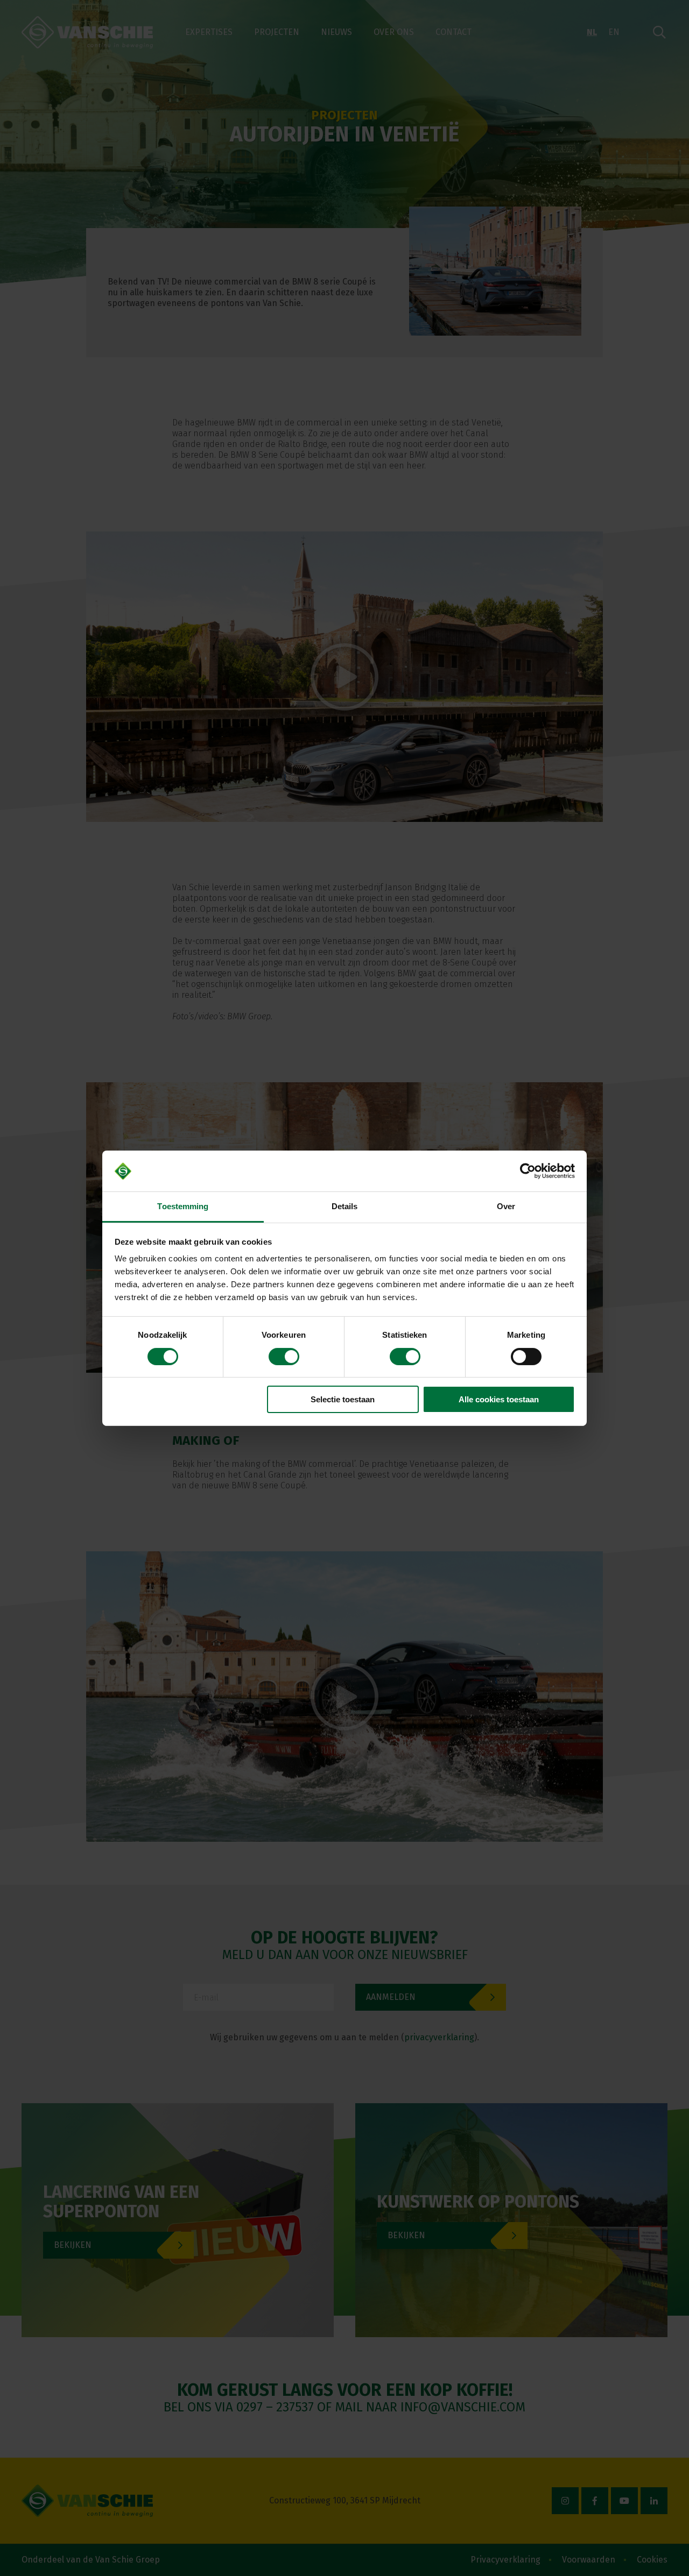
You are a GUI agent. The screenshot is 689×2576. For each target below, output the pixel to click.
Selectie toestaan (343, 1399)
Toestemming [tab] (183, 1206)
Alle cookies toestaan (499, 1399)
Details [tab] (345, 1206)
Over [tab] (506, 1206)
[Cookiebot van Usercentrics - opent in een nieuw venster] (528, 1171)
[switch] (284, 1357)
